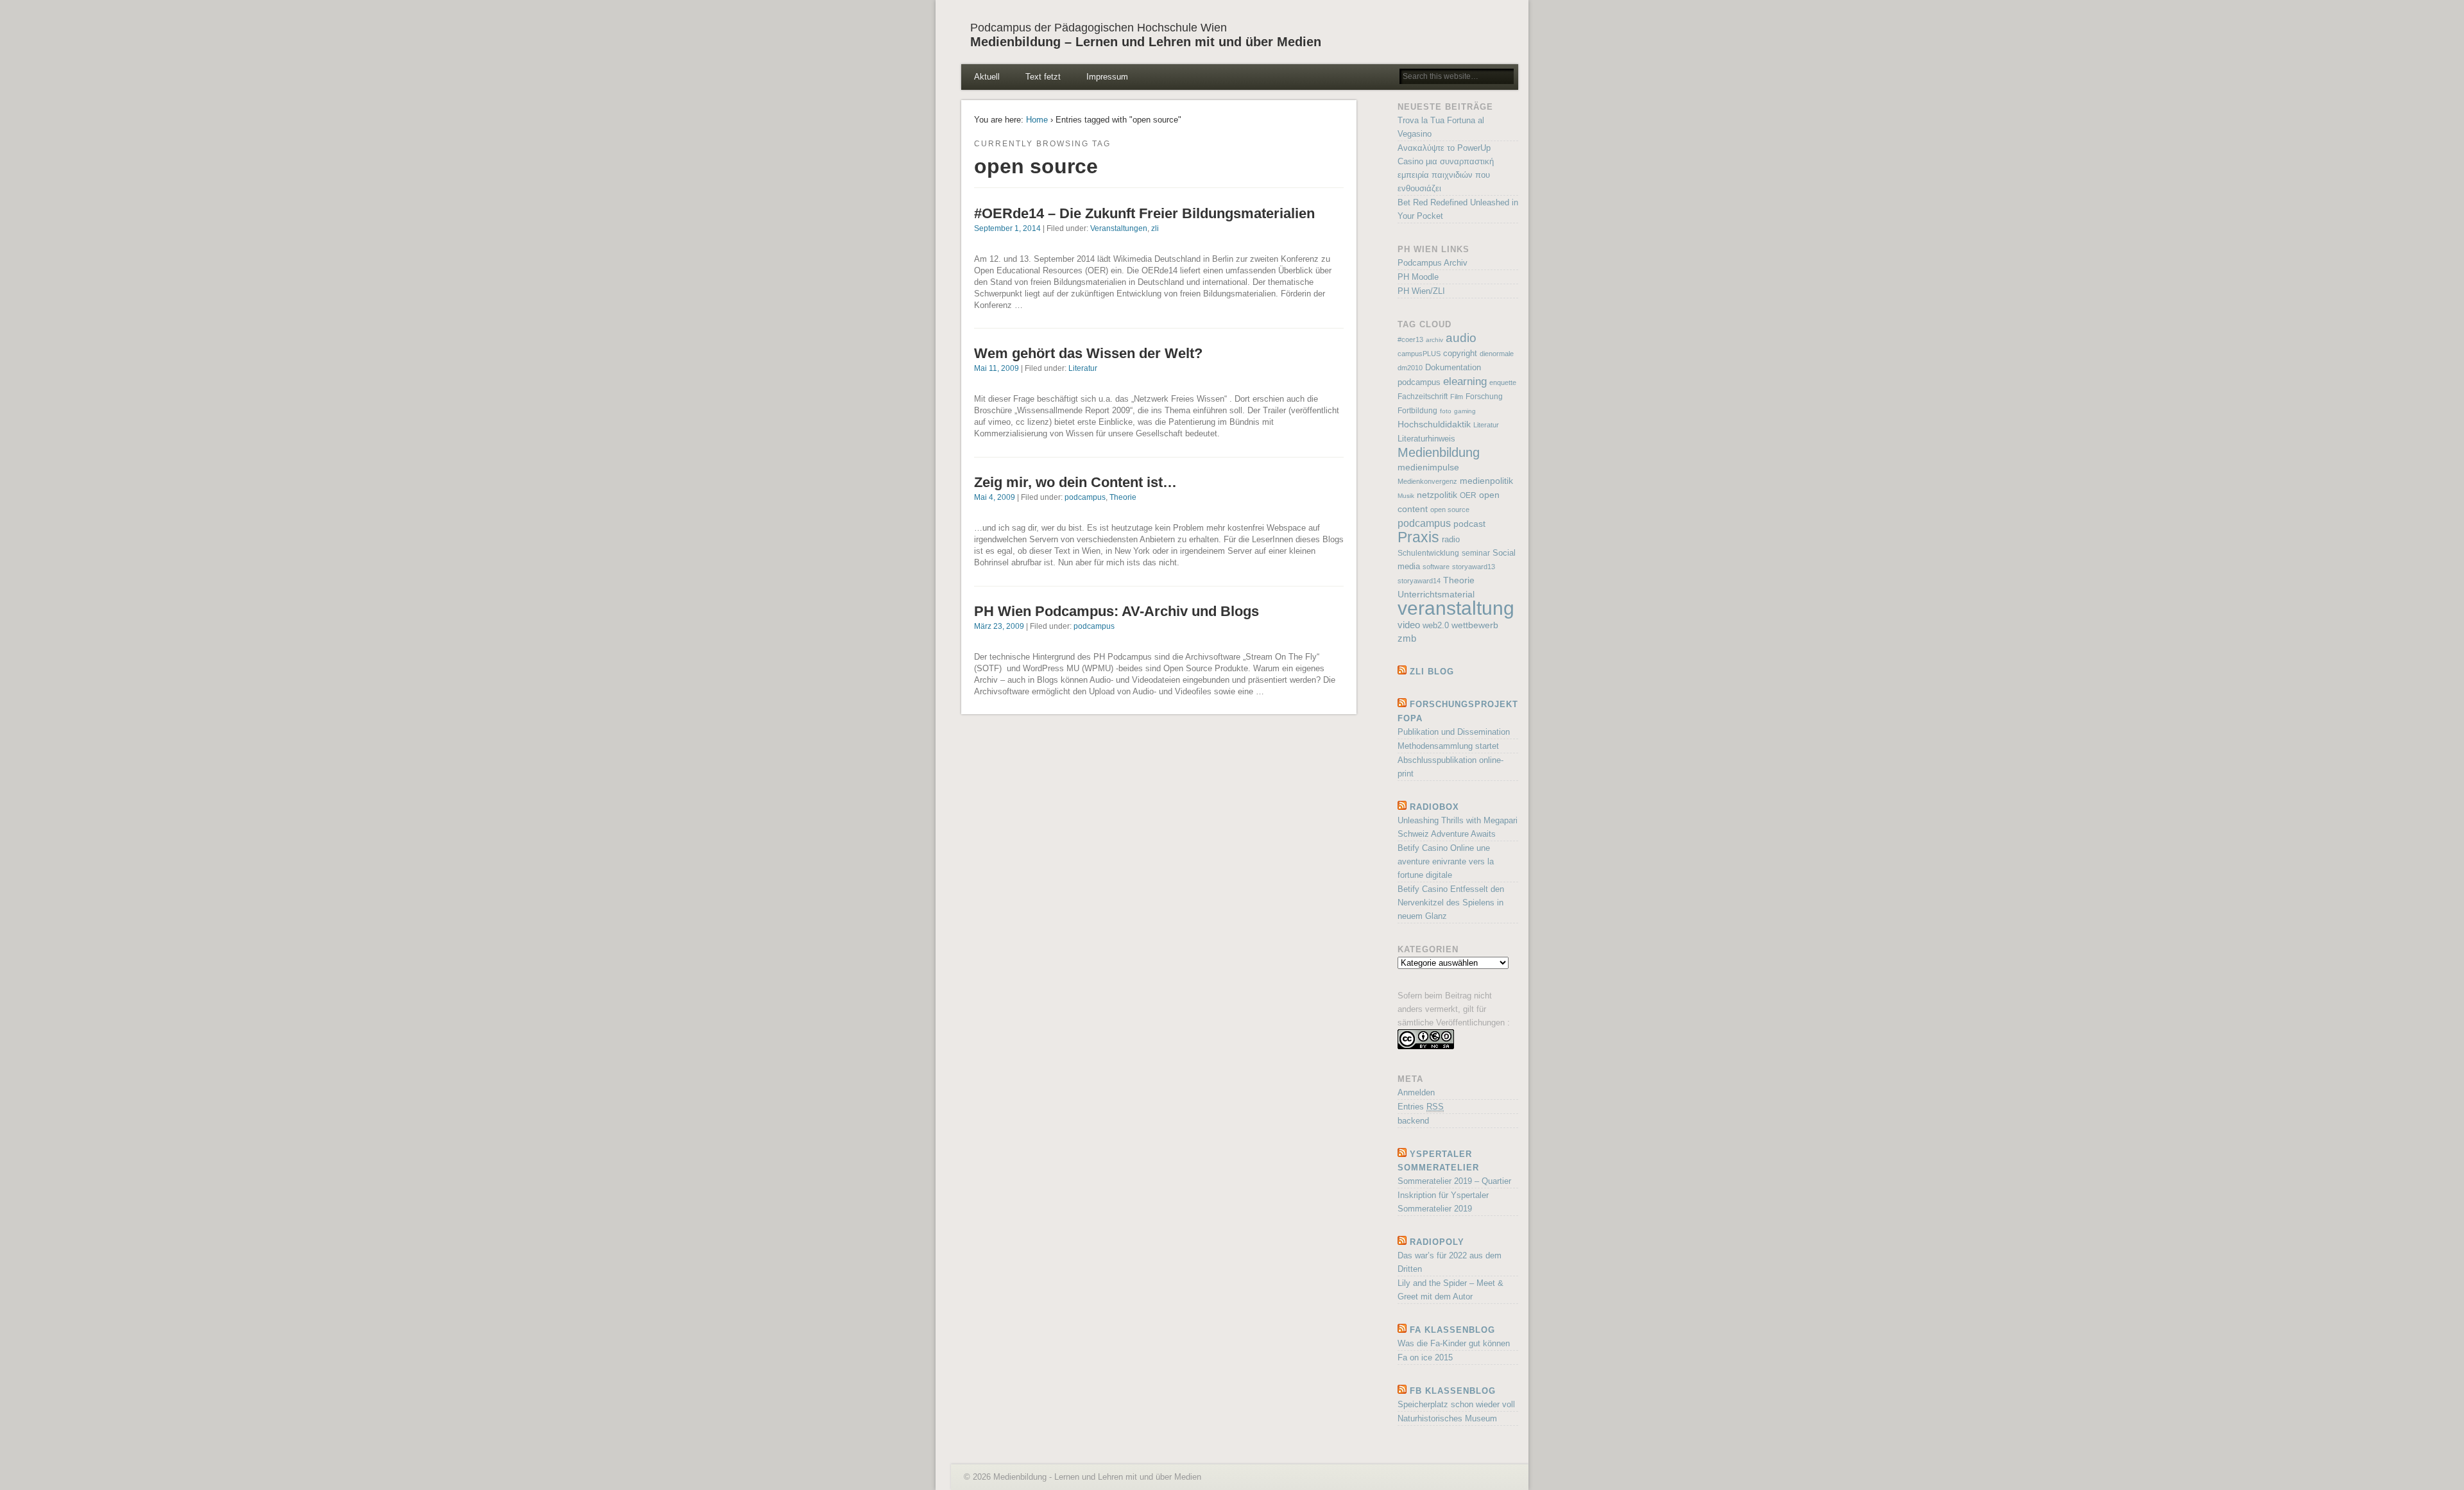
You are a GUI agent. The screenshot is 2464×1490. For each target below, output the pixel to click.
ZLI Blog (1432, 672)
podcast (1469, 524)
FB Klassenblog (1453, 1391)
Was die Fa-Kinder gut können (1454, 1343)
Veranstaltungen (1119, 228)
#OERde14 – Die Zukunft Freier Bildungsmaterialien (1144, 213)
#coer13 (1410, 339)
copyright (1460, 353)
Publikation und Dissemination (1454, 732)
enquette (1503, 382)
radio (1451, 539)
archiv (1434, 340)
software (1436, 567)
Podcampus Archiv (1433, 263)
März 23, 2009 (999, 626)
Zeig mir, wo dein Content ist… (1075, 482)
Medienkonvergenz (1427, 481)
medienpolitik (1486, 481)
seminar (1476, 553)
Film (1457, 397)
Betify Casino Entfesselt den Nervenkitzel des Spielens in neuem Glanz (1451, 903)
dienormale (1497, 354)
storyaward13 (1474, 567)
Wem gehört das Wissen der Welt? (1088, 353)
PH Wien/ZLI (1421, 291)
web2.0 (1436, 625)
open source (1450, 510)
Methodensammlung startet (1448, 746)
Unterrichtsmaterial (1436, 595)
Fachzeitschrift (1423, 397)
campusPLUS (1419, 354)
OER (1468, 495)
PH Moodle (1418, 277)
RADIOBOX (1434, 807)
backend (1413, 1121)
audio (1461, 338)
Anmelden (1416, 1092)
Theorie (1123, 497)
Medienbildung (1439, 452)
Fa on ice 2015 (1425, 1357)
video (1409, 625)
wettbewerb (1475, 625)
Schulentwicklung (1428, 553)
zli (1155, 228)
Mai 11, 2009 (997, 368)
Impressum (1107, 77)
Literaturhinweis (1426, 439)
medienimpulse (1428, 467)
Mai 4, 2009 (995, 497)
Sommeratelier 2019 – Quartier (1454, 1181)
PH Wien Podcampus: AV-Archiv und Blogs (1116, 611)
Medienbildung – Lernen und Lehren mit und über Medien (1146, 42)
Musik (1406, 496)
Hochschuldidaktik (1434, 424)
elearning (1465, 381)
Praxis (1418, 537)
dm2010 (1410, 368)
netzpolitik (1437, 495)
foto (1446, 411)
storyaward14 (1419, 581)
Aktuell (987, 77)
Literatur (1083, 368)
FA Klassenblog (1452, 1330)
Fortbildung (1417, 411)
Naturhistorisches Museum (1447, 1418)
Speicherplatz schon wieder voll (1456, 1404)
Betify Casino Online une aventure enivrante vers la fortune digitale (1446, 861)
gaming (1465, 411)
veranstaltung (1456, 608)
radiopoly (1437, 1242)
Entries (1421, 1107)
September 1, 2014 (1007, 228)
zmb (1407, 638)
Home (1037, 120)
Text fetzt (1043, 77)
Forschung (1484, 397)
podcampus (1085, 497)
